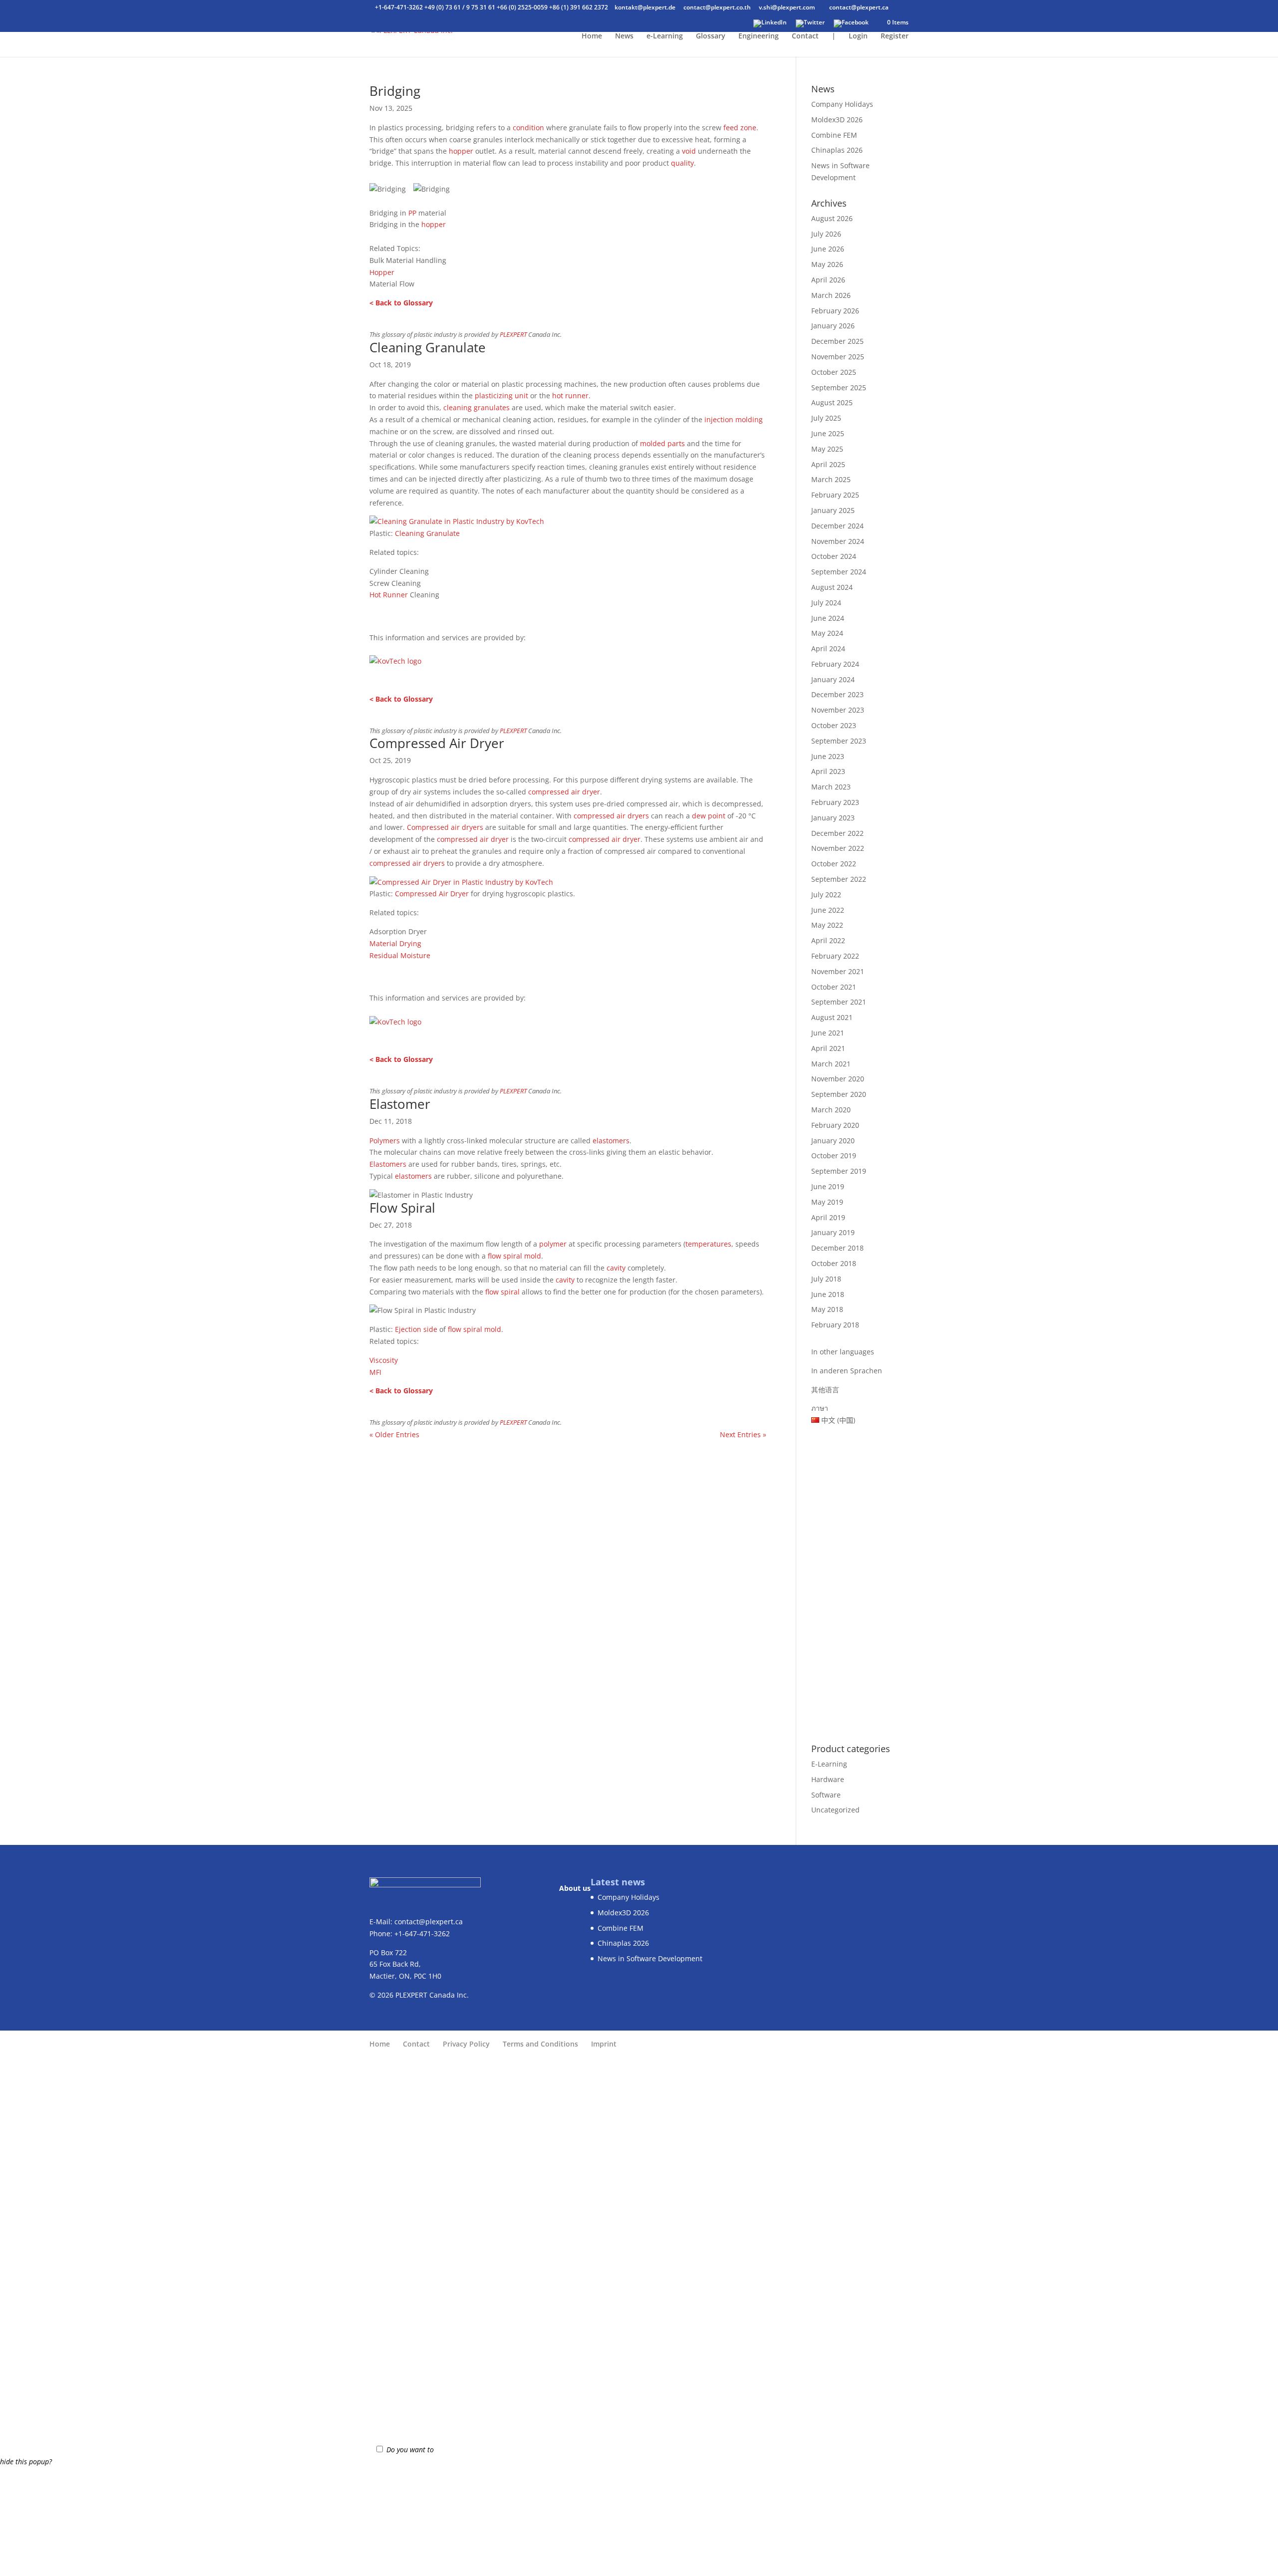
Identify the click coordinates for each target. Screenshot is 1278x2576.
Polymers (385, 1141)
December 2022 (837, 833)
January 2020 (833, 1141)
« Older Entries (394, 1434)
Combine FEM (834, 135)
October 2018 (834, 1263)
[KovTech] (457, 521)
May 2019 (827, 1202)
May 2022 (827, 925)
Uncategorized (835, 1810)
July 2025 (826, 418)
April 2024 (828, 648)
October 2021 (834, 987)
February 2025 (835, 495)
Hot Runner (389, 595)
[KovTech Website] (395, 658)
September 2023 (839, 741)
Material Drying (395, 943)
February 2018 (835, 1325)
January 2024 (833, 679)
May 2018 (827, 1309)
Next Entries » (743, 1434)
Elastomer (400, 1104)
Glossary (711, 36)
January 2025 (833, 510)
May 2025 (827, 449)
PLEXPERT (513, 335)
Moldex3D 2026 (837, 120)
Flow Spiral (402, 1208)
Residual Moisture (400, 955)
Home (592, 36)
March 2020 (831, 1110)
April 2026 (828, 280)
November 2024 (838, 541)
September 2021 (839, 1002)
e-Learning (665, 36)
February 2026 (835, 311)
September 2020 (839, 1094)
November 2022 (838, 848)
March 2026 (831, 295)
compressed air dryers (611, 816)
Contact (805, 36)
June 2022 (828, 910)
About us (575, 1888)
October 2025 (834, 372)
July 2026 (826, 234)
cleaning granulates (477, 407)
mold (533, 1256)
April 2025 (828, 464)
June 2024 (828, 618)
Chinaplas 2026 (837, 150)
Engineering (759, 36)
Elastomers (388, 1164)
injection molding (734, 419)
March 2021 (831, 1064)
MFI (375, 1372)
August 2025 (832, 402)
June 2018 (828, 1294)
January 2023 (833, 818)
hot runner (570, 395)
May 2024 (827, 633)
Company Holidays (842, 104)
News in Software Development (650, 1958)
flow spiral (505, 1256)
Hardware (828, 1779)
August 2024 (832, 587)
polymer (553, 1244)
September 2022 (839, 879)
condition (528, 128)
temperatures (708, 1244)
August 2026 (832, 218)
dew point (709, 816)
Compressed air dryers (445, 827)
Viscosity (384, 1360)
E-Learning (829, 1764)
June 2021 (828, 1033)
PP (412, 213)
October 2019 (834, 1156)
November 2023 (838, 710)
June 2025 (828, 433)
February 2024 (835, 664)
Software (826, 1795)
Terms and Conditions (540, 2044)
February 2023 (835, 802)
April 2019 (828, 1217)
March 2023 (831, 787)
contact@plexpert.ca (429, 1922)
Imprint (604, 2044)
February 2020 (835, 1125)
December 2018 (837, 1248)
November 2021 (838, 971)
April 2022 (828, 940)
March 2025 (831, 479)
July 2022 (826, 895)
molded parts (662, 443)
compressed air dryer (564, 792)
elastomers (611, 1141)
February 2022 (835, 956)
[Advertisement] (860, 1579)
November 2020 (838, 1079)
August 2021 (832, 1017)
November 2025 (838, 357)
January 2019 (833, 1232)
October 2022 (834, 864)
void (689, 151)
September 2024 (839, 572)
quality (682, 163)
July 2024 (826, 603)
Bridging (395, 91)
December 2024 (837, 526)
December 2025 (837, 341)
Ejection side (416, 1329)
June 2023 (828, 756)
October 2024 (834, 556)
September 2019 (839, 1171)
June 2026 (828, 249)
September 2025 (839, 387)
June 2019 (828, 1186)
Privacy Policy (466, 2044)
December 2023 (837, 694)
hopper (461, 151)
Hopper (382, 272)
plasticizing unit (501, 395)
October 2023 (834, 725)
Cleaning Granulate (428, 347)
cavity (616, 1268)
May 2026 (827, 264)
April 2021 (828, 1048)
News (624, 36)
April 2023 (828, 771)
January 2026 (833, 326)
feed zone (740, 128)
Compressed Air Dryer (437, 743)
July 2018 (826, 1279)
